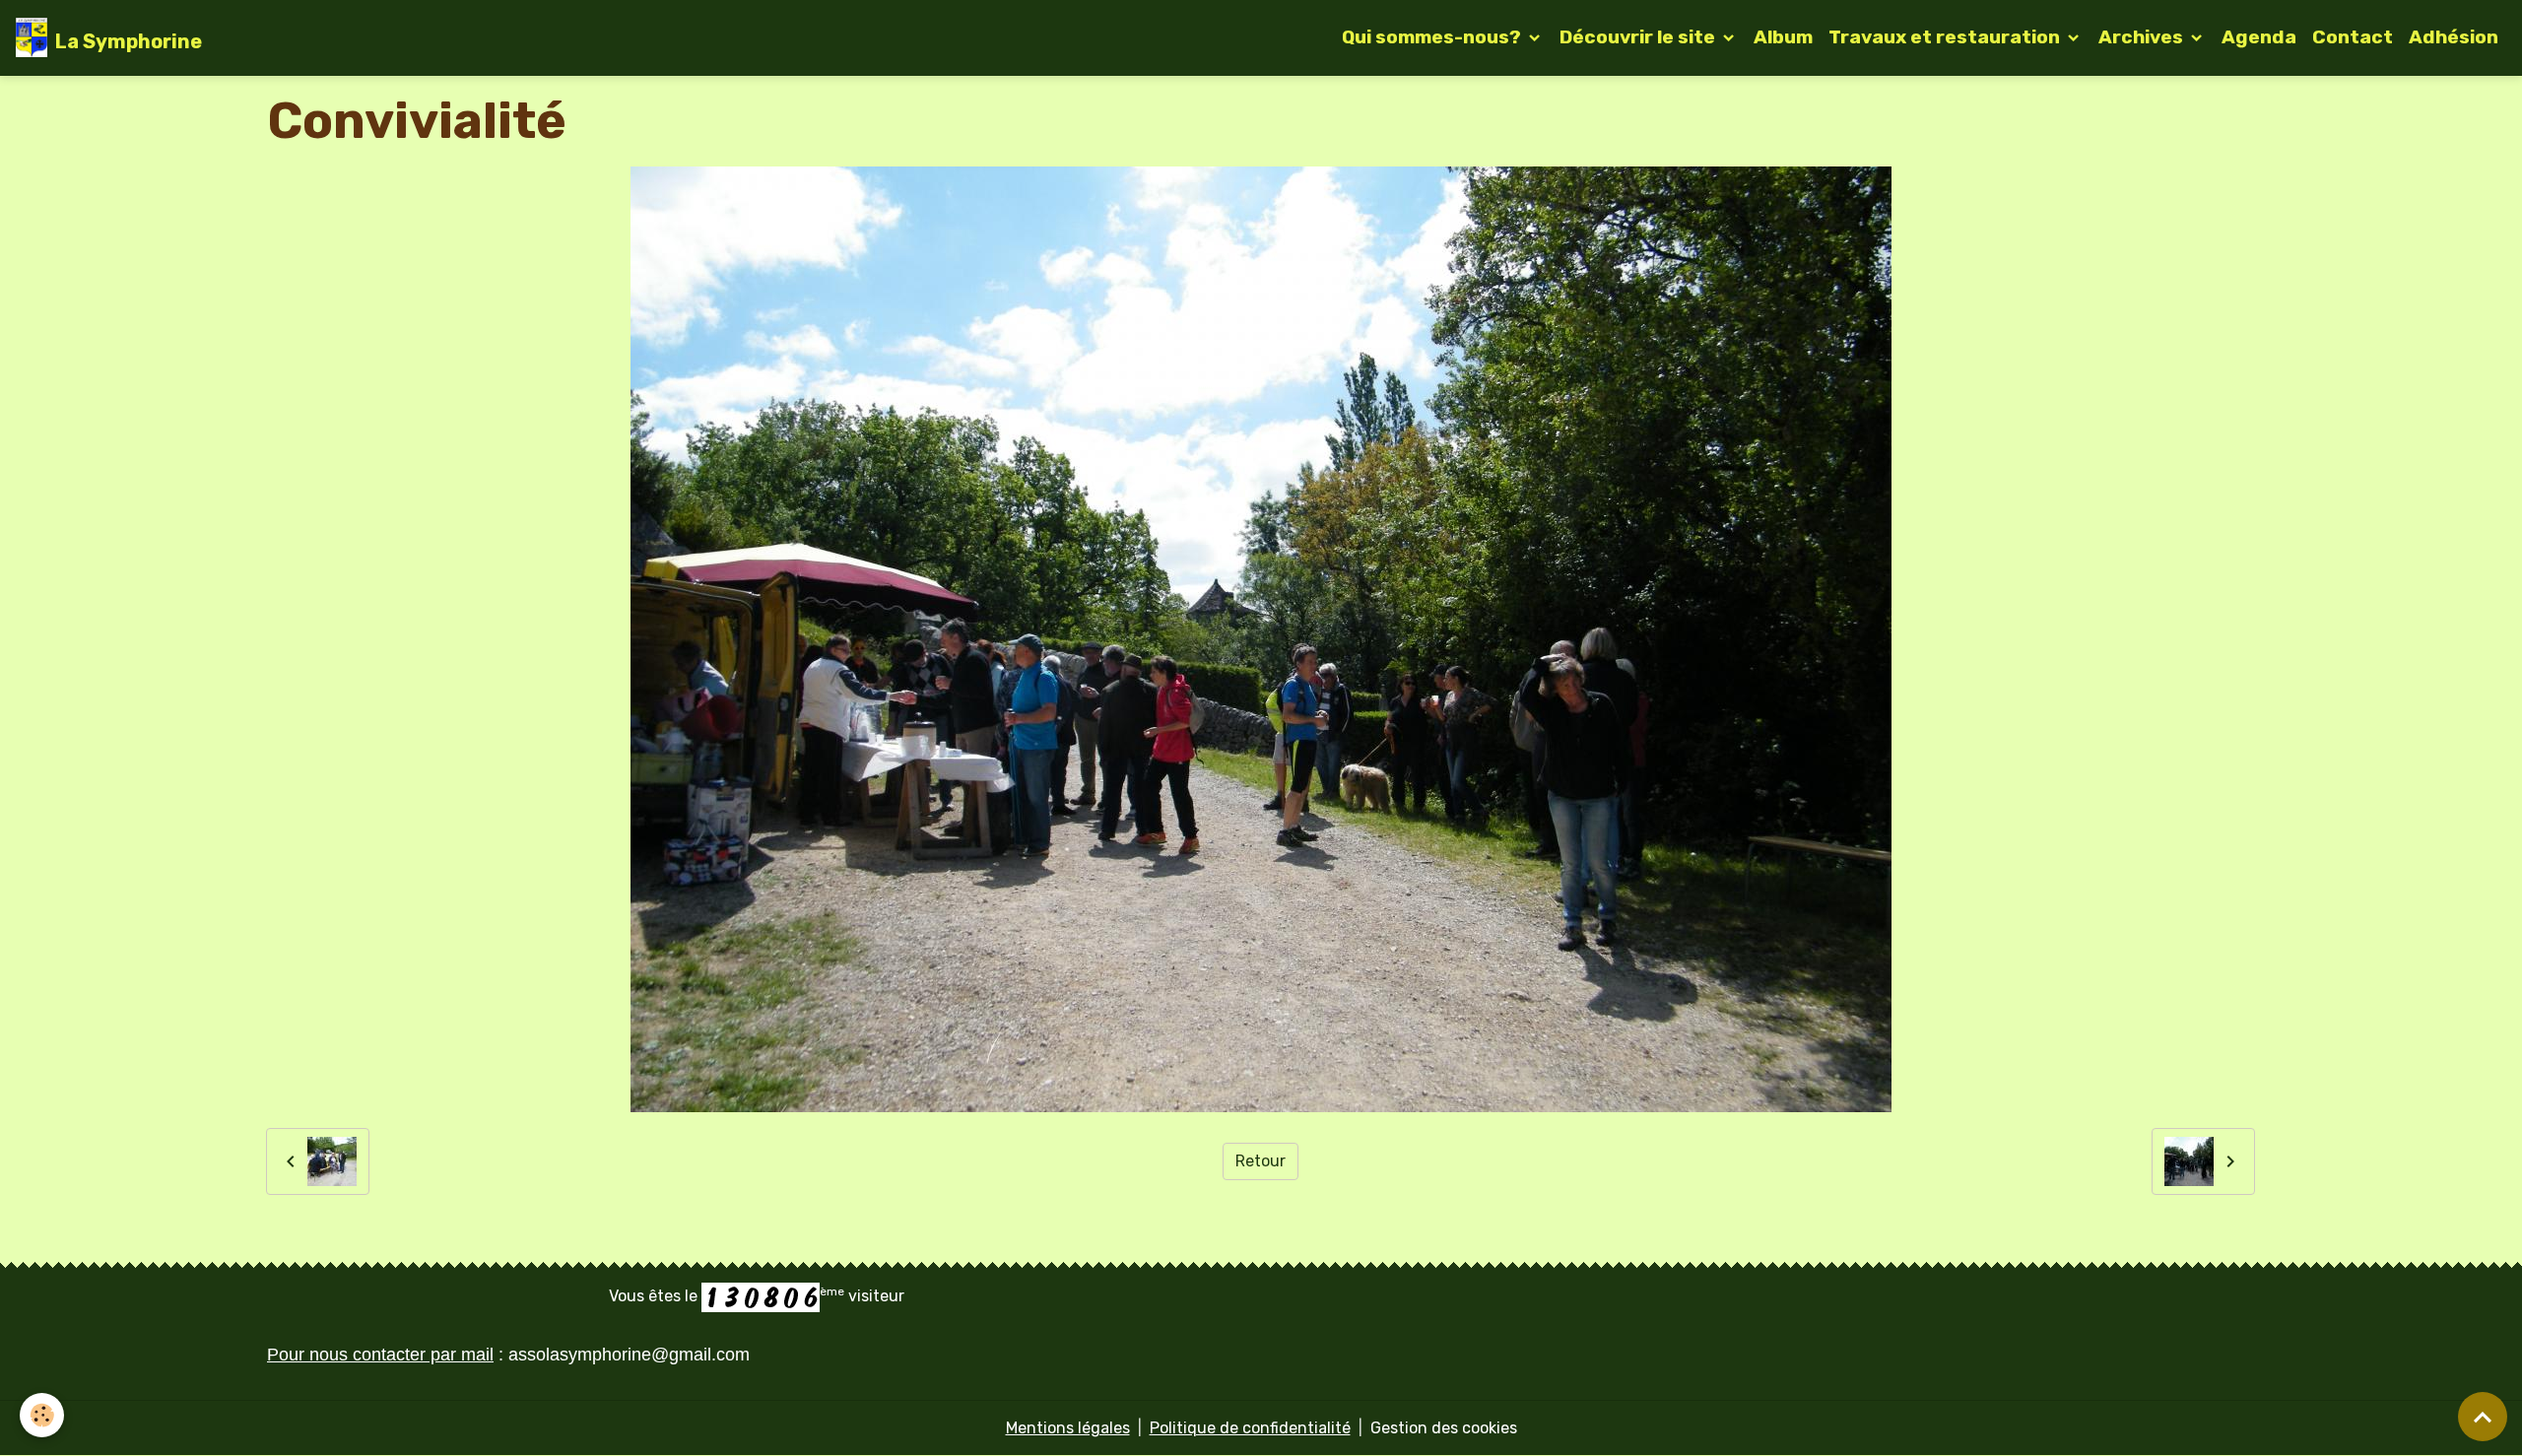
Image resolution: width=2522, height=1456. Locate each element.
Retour (1261, 1161)
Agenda (2259, 37)
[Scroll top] (2483, 1417)
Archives (2143, 37)
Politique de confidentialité (1250, 1428)
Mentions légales (1068, 1428)
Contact (2353, 37)
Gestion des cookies (1444, 1428)
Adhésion (2454, 37)
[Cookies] (42, 1415)
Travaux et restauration (1946, 37)
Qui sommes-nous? (1433, 37)
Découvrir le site (1639, 37)
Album (1783, 37)
